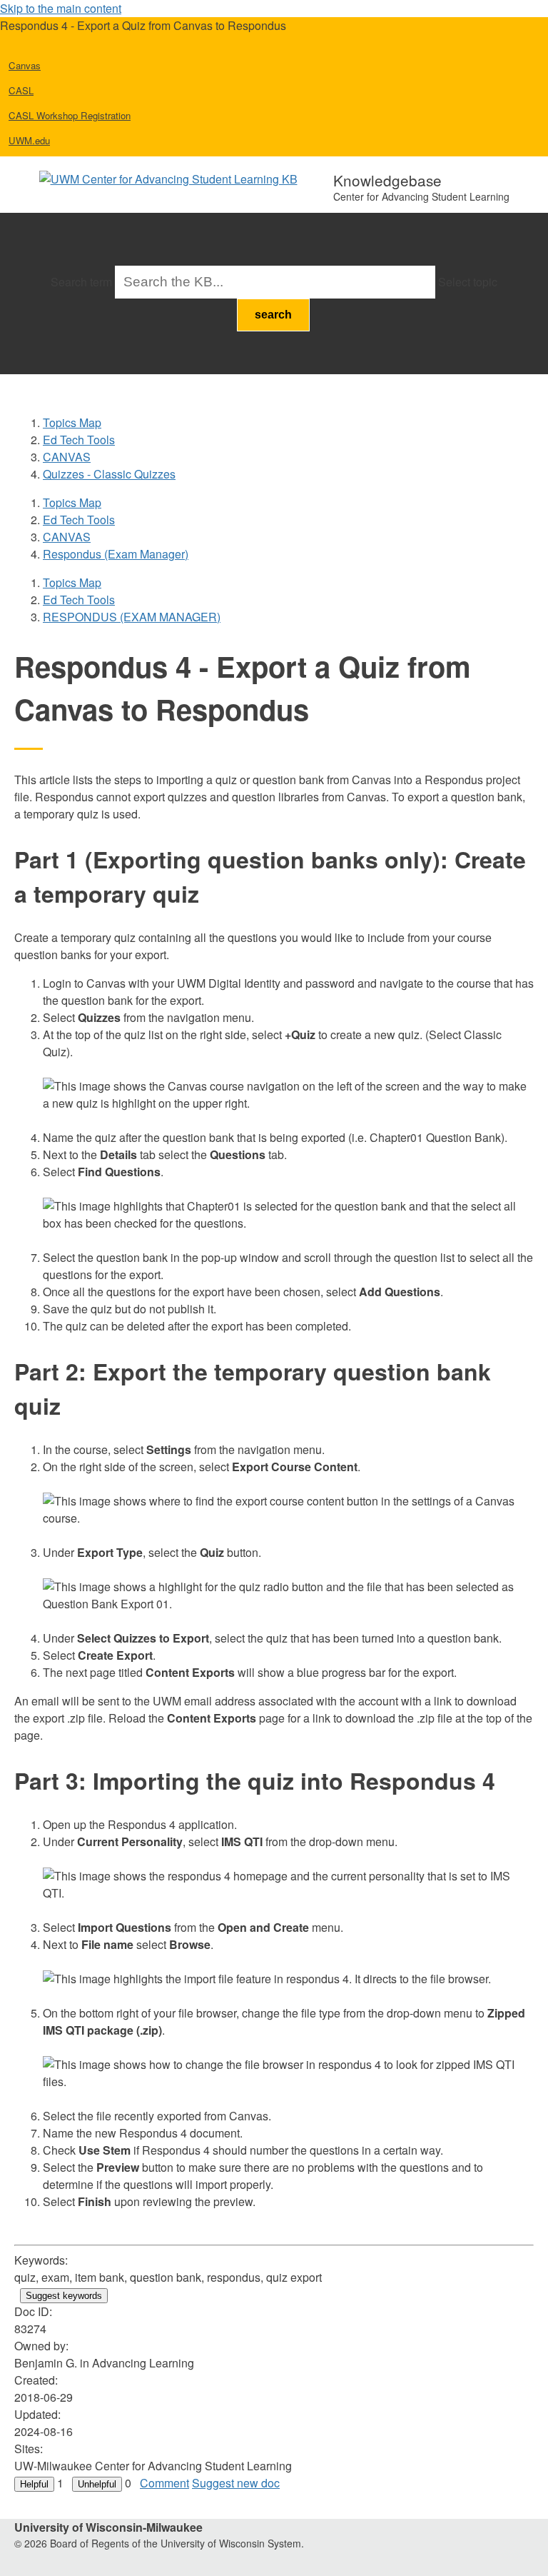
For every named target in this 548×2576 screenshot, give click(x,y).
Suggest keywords (64, 2296)
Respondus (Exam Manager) (116, 554)
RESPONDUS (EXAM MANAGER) (132, 617)
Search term (81, 282)
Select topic (468, 282)
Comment (164, 2483)
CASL (21, 90)
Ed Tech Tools (79, 440)
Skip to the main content (61, 8)
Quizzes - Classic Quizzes (109, 474)
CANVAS (67, 457)
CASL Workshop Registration (70, 115)
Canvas (25, 65)
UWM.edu (29, 140)
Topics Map (72, 422)
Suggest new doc (236, 2483)
